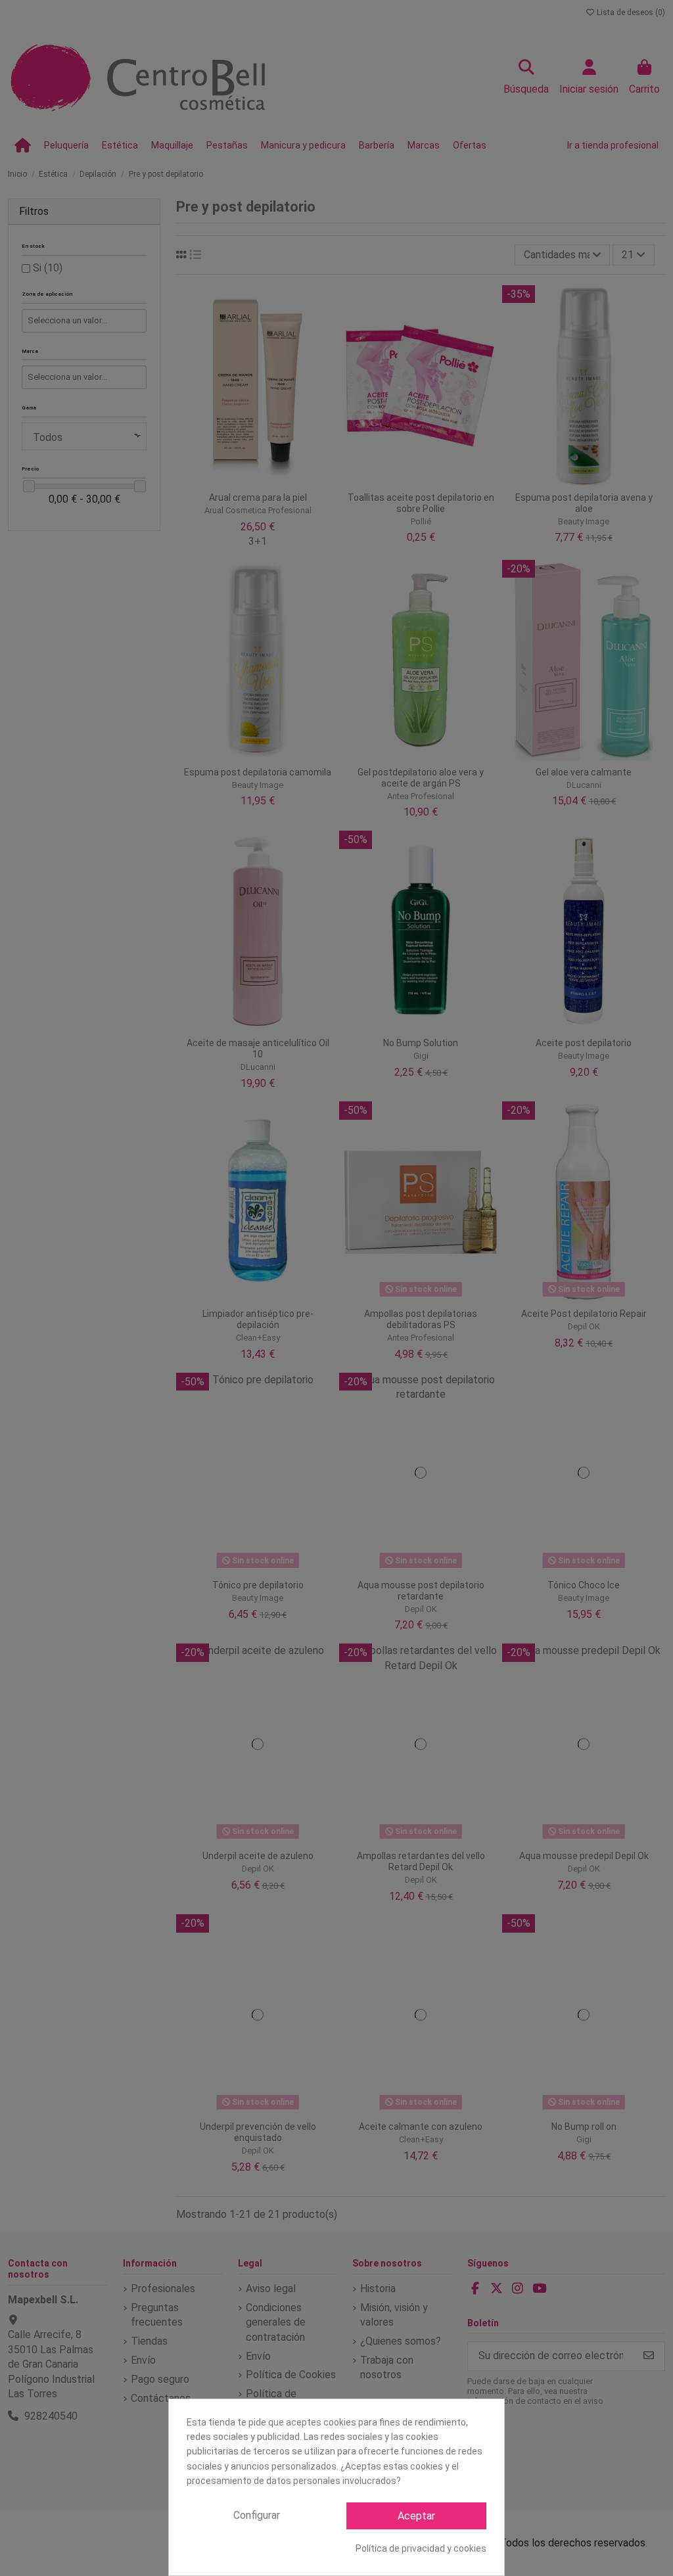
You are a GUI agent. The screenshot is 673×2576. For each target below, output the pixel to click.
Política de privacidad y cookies (421, 2548)
